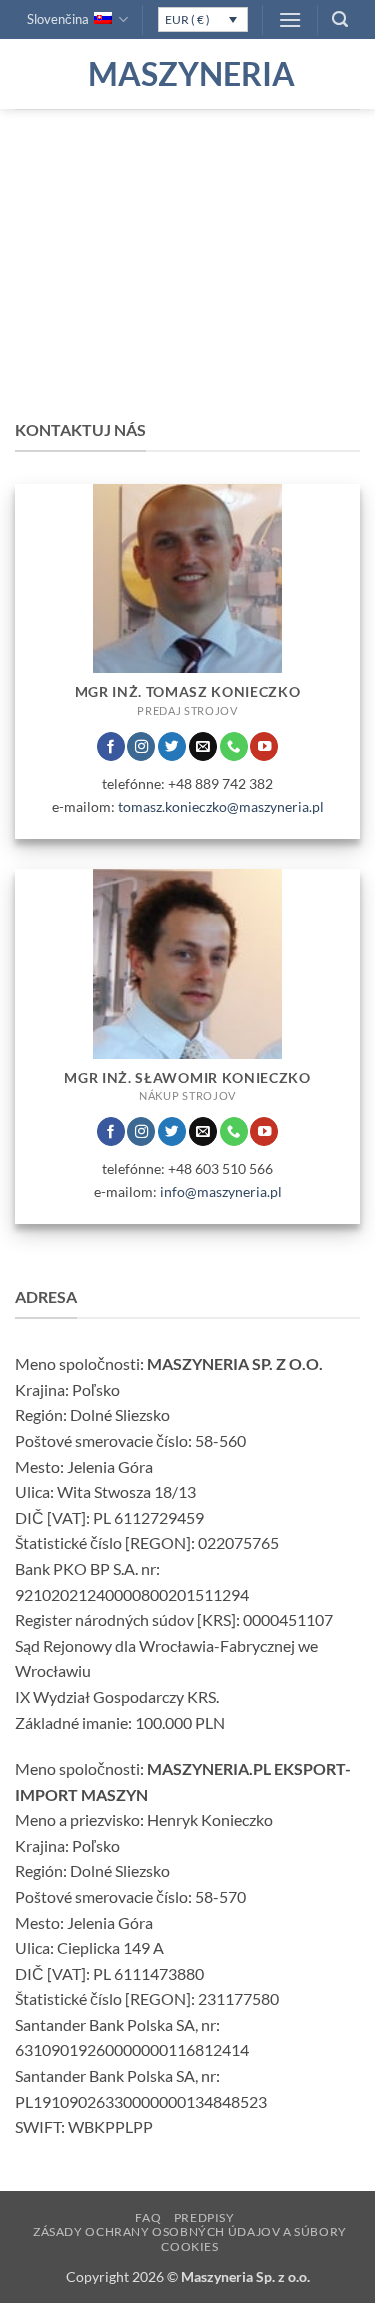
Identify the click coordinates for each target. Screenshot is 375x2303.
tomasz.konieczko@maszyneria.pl (221, 807)
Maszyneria (188, 74)
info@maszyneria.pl (221, 1192)
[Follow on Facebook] (111, 746)
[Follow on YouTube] (264, 746)
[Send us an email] (203, 746)
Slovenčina (58, 19)
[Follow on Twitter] (172, 746)
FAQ (148, 2217)
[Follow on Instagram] (141, 746)
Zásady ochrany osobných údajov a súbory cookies (190, 2239)
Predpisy (204, 2217)
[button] (290, 19)
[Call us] (234, 746)
